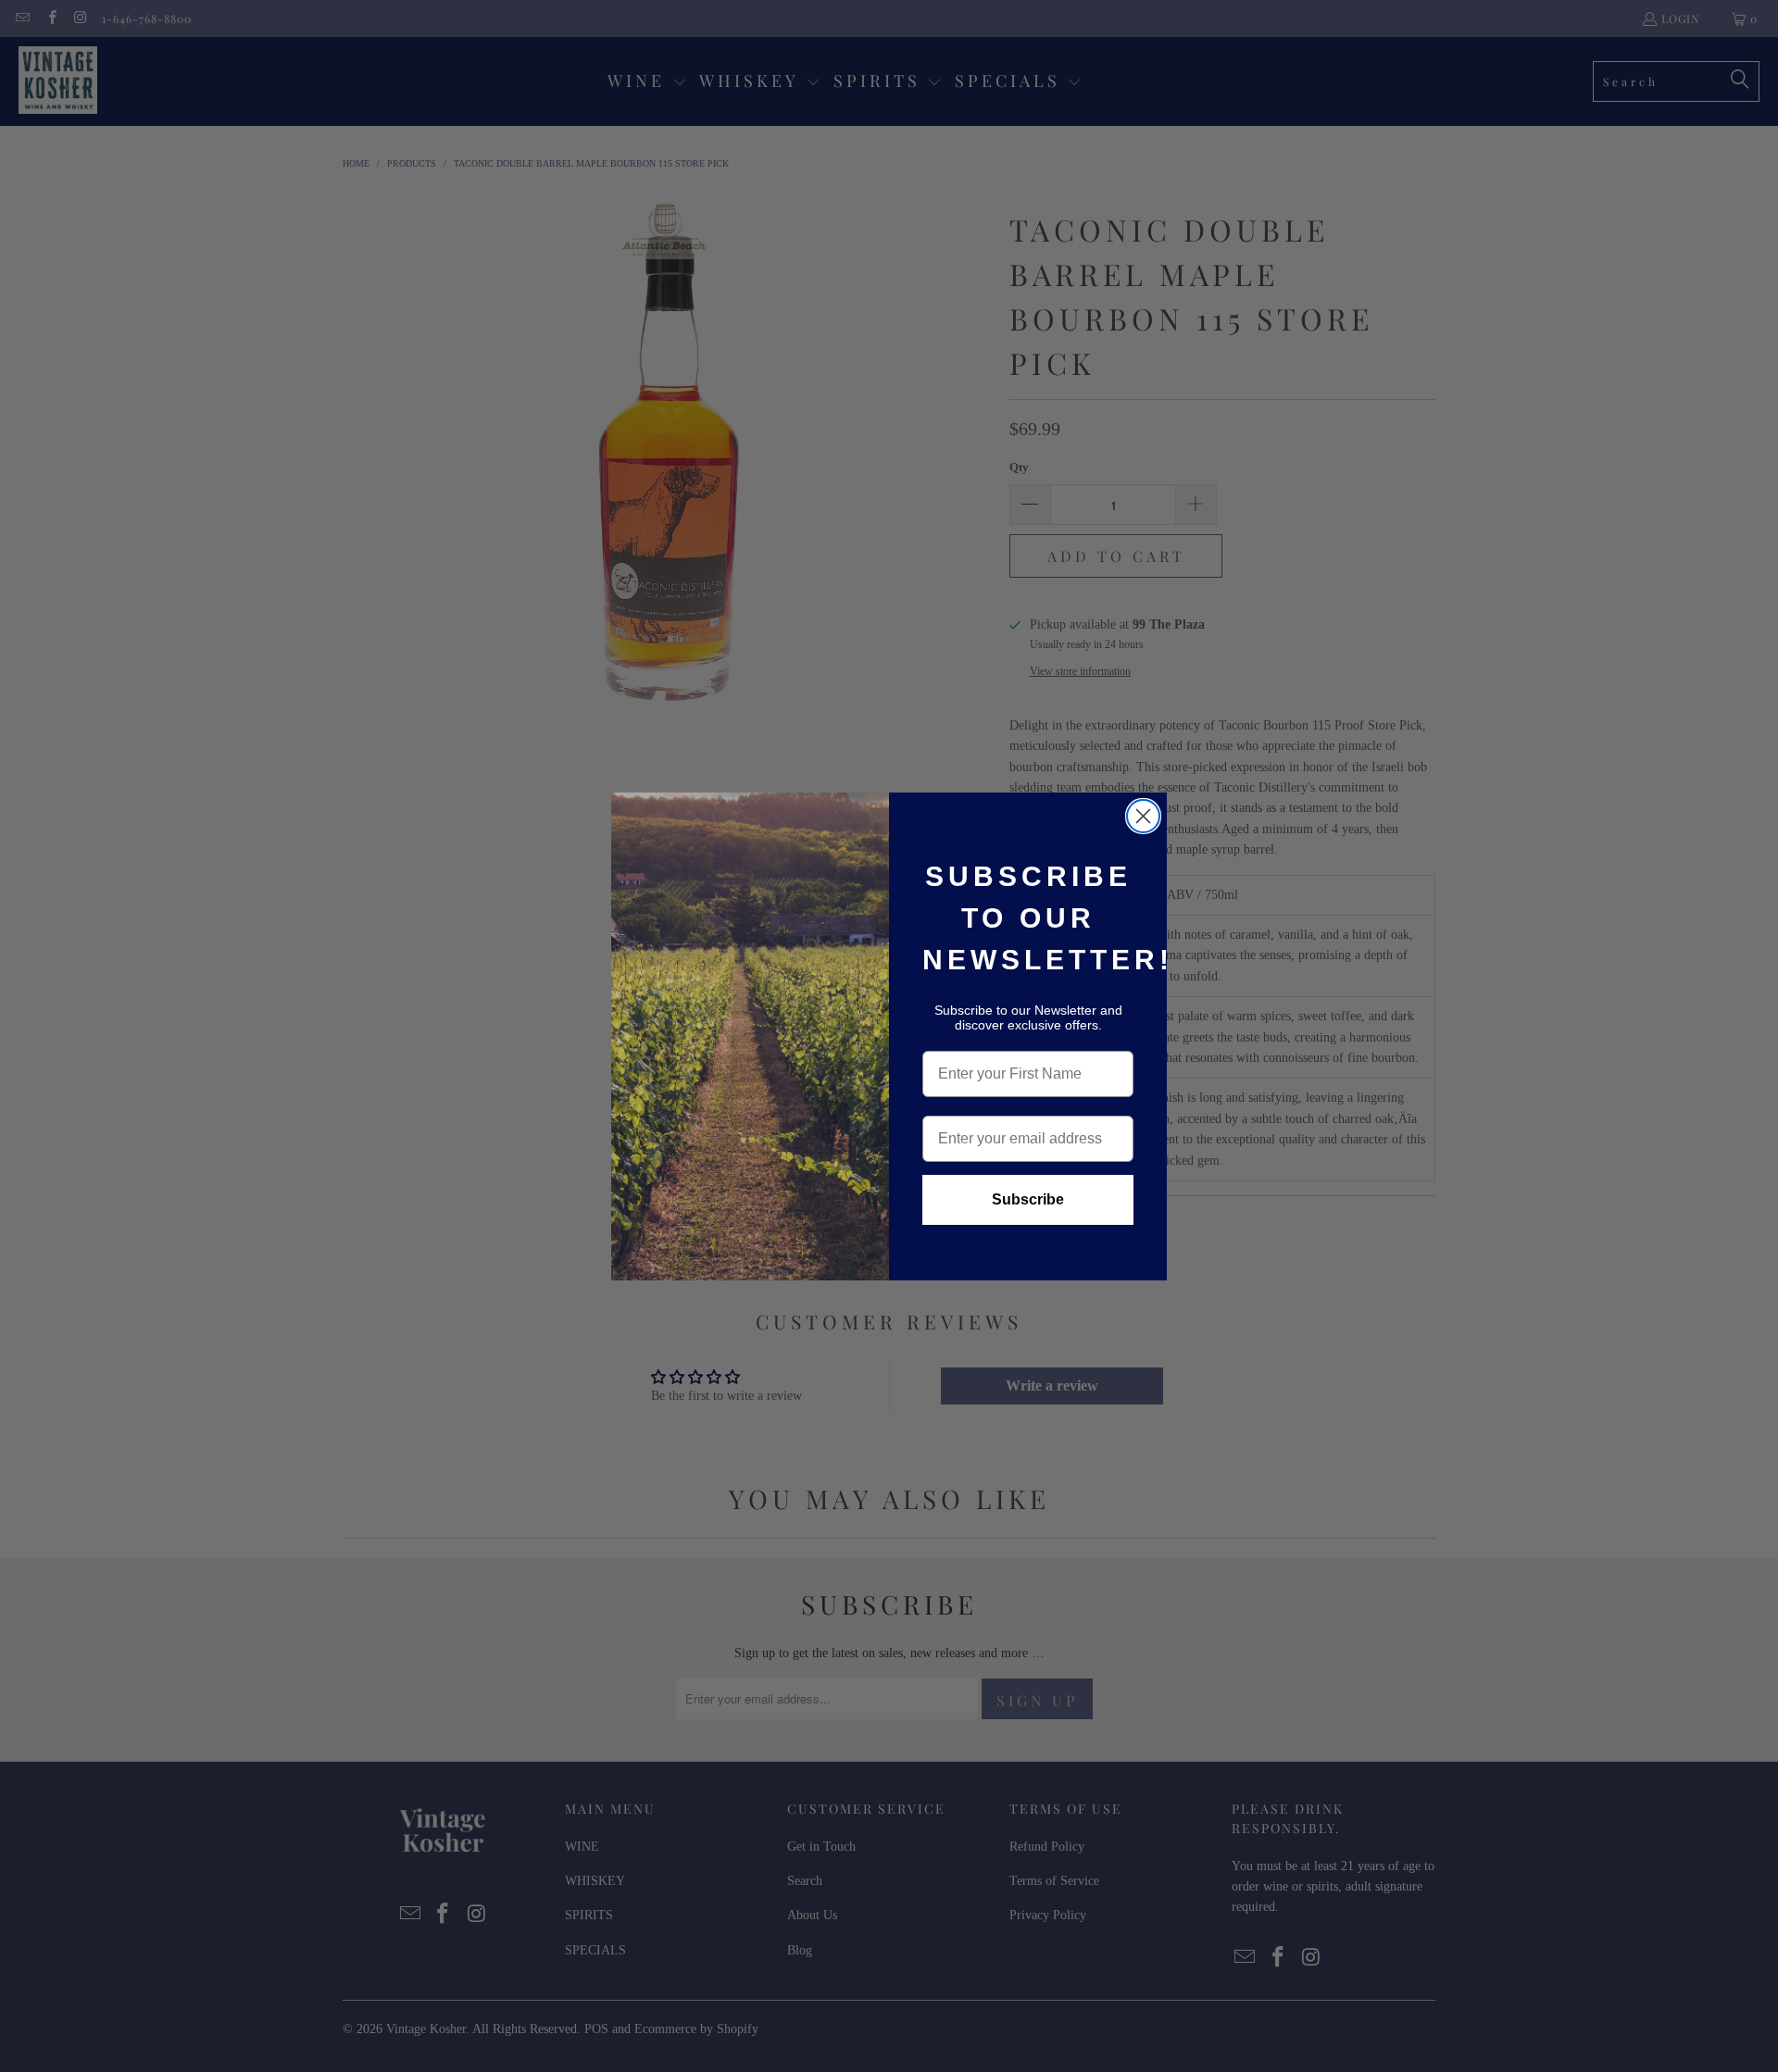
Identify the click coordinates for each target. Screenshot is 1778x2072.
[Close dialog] (1143, 816)
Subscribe (1028, 1199)
